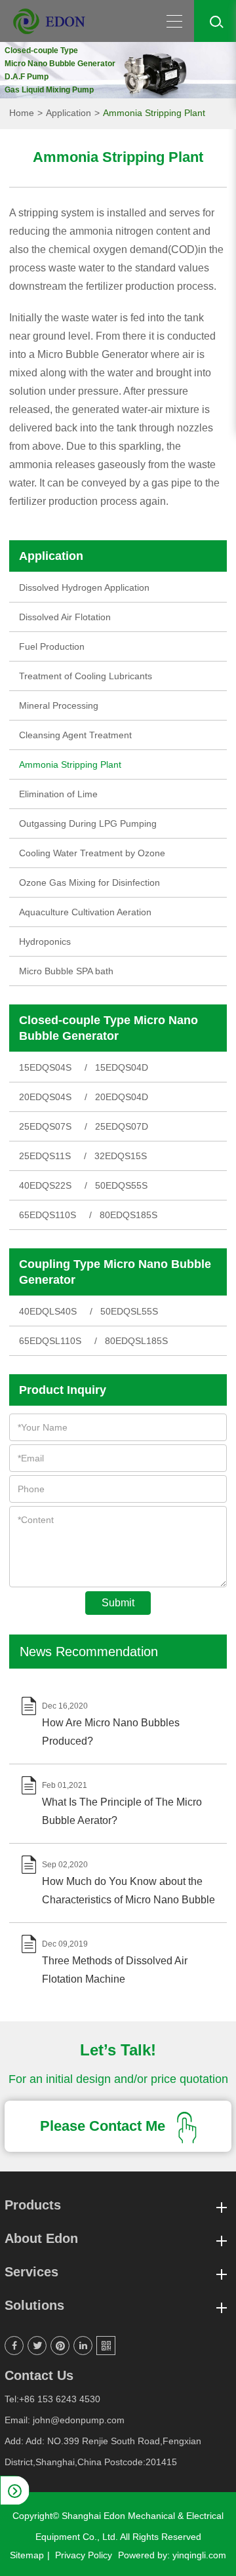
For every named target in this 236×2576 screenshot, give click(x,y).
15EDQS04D (122, 1067)
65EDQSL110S (50, 1341)
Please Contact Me (105, 2126)
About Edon (41, 2238)
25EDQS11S (45, 1156)
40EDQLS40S (48, 1311)
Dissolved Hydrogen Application (84, 587)
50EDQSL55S (129, 1311)
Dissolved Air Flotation (65, 617)
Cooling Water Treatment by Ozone (92, 853)
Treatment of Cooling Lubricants (86, 676)
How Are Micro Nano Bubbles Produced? (111, 1732)
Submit (118, 1603)
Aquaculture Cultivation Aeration (85, 912)
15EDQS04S (45, 1067)
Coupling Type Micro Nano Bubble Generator (115, 1272)
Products (33, 2205)
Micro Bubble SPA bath (66, 971)
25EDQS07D (122, 1126)
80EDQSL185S (136, 1341)
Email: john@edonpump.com (65, 2420)
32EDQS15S (121, 1156)
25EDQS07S (45, 1126)
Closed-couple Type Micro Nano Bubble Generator (108, 1028)
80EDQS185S (128, 1215)
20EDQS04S (45, 1097)
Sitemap (27, 2555)
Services (31, 2272)
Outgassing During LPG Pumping (88, 823)
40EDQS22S (45, 1185)
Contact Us (39, 2375)
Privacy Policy (84, 2555)
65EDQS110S (48, 1215)
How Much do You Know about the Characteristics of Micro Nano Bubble (128, 1891)
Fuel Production (52, 646)
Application (69, 113)
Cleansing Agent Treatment (75, 735)
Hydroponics (45, 941)
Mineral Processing (59, 705)
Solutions (34, 2305)
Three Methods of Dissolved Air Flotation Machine (115, 1970)
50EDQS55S (121, 1185)
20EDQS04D (122, 1097)
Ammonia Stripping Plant (154, 113)
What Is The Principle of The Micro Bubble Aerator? (122, 1811)
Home (22, 113)
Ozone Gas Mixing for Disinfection (89, 882)
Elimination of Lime (58, 794)
